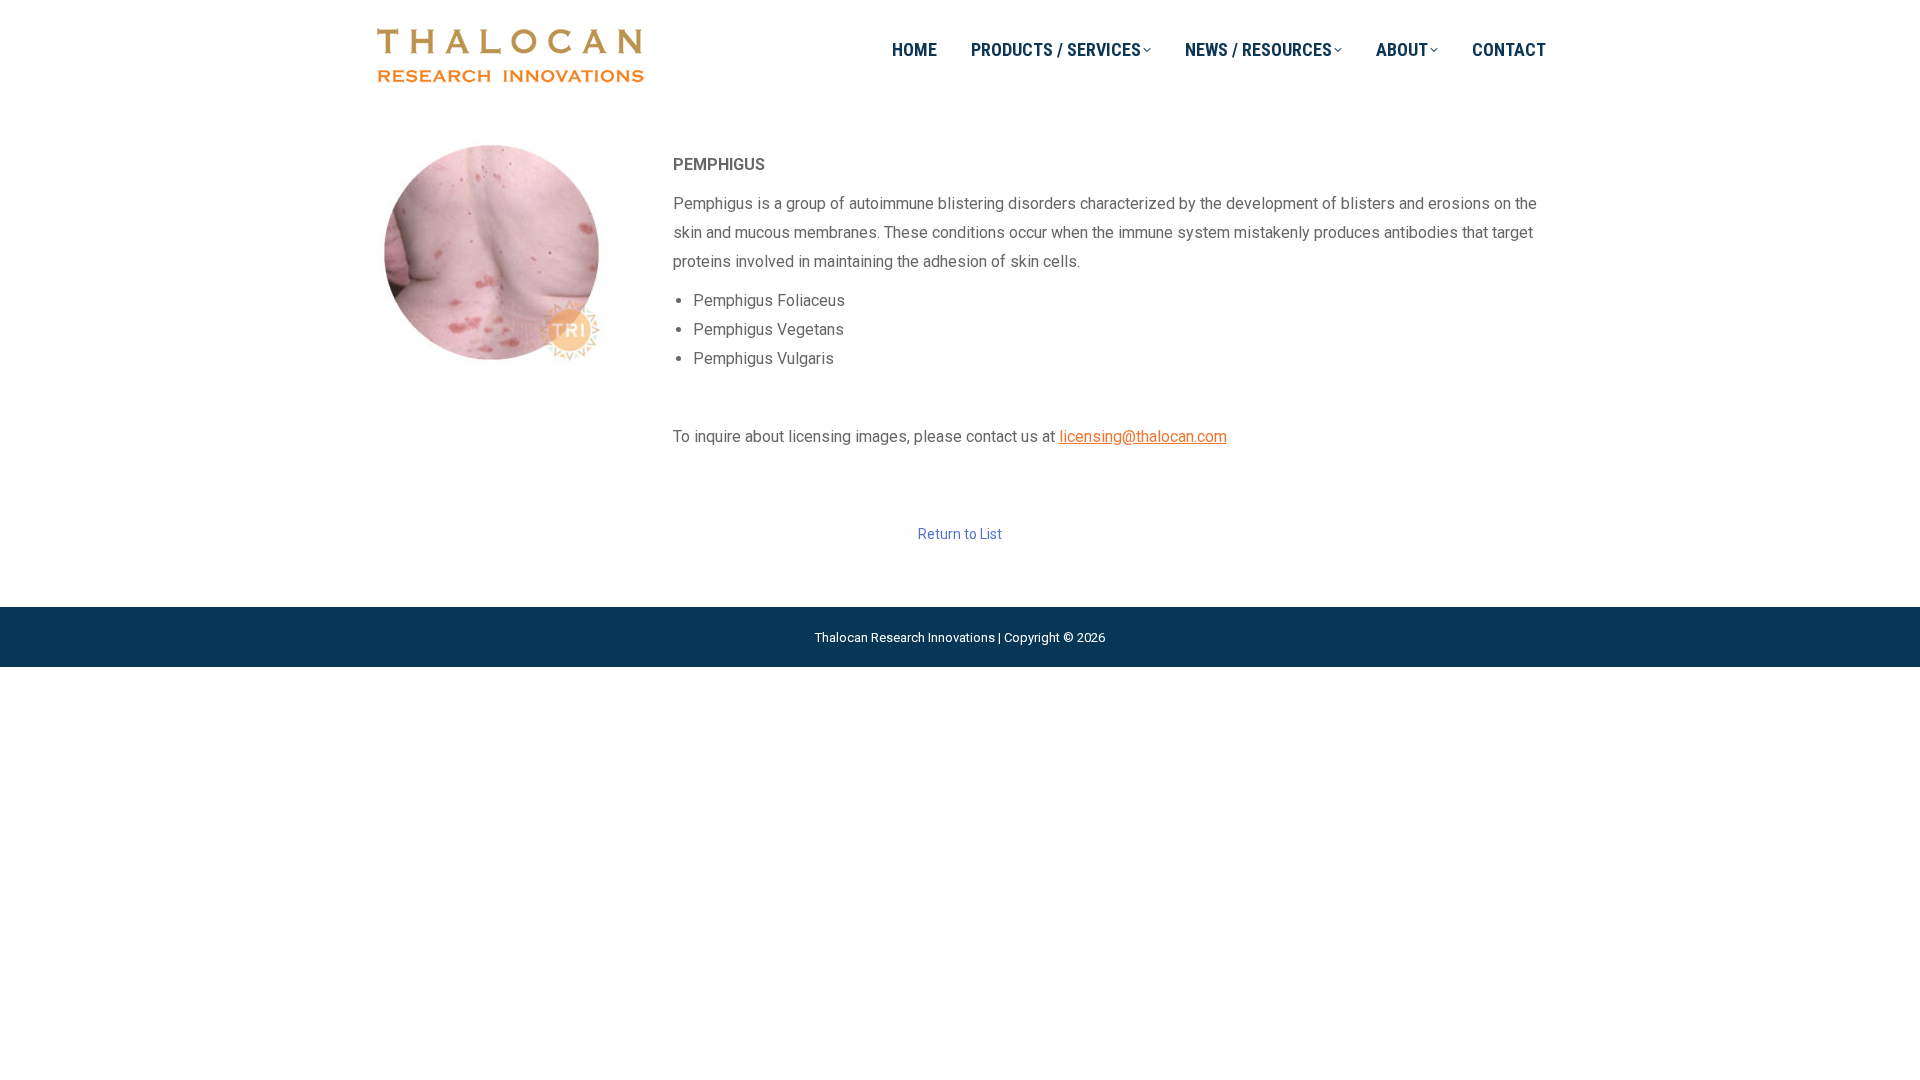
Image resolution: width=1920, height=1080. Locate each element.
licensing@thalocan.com (1143, 436)
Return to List (960, 534)
